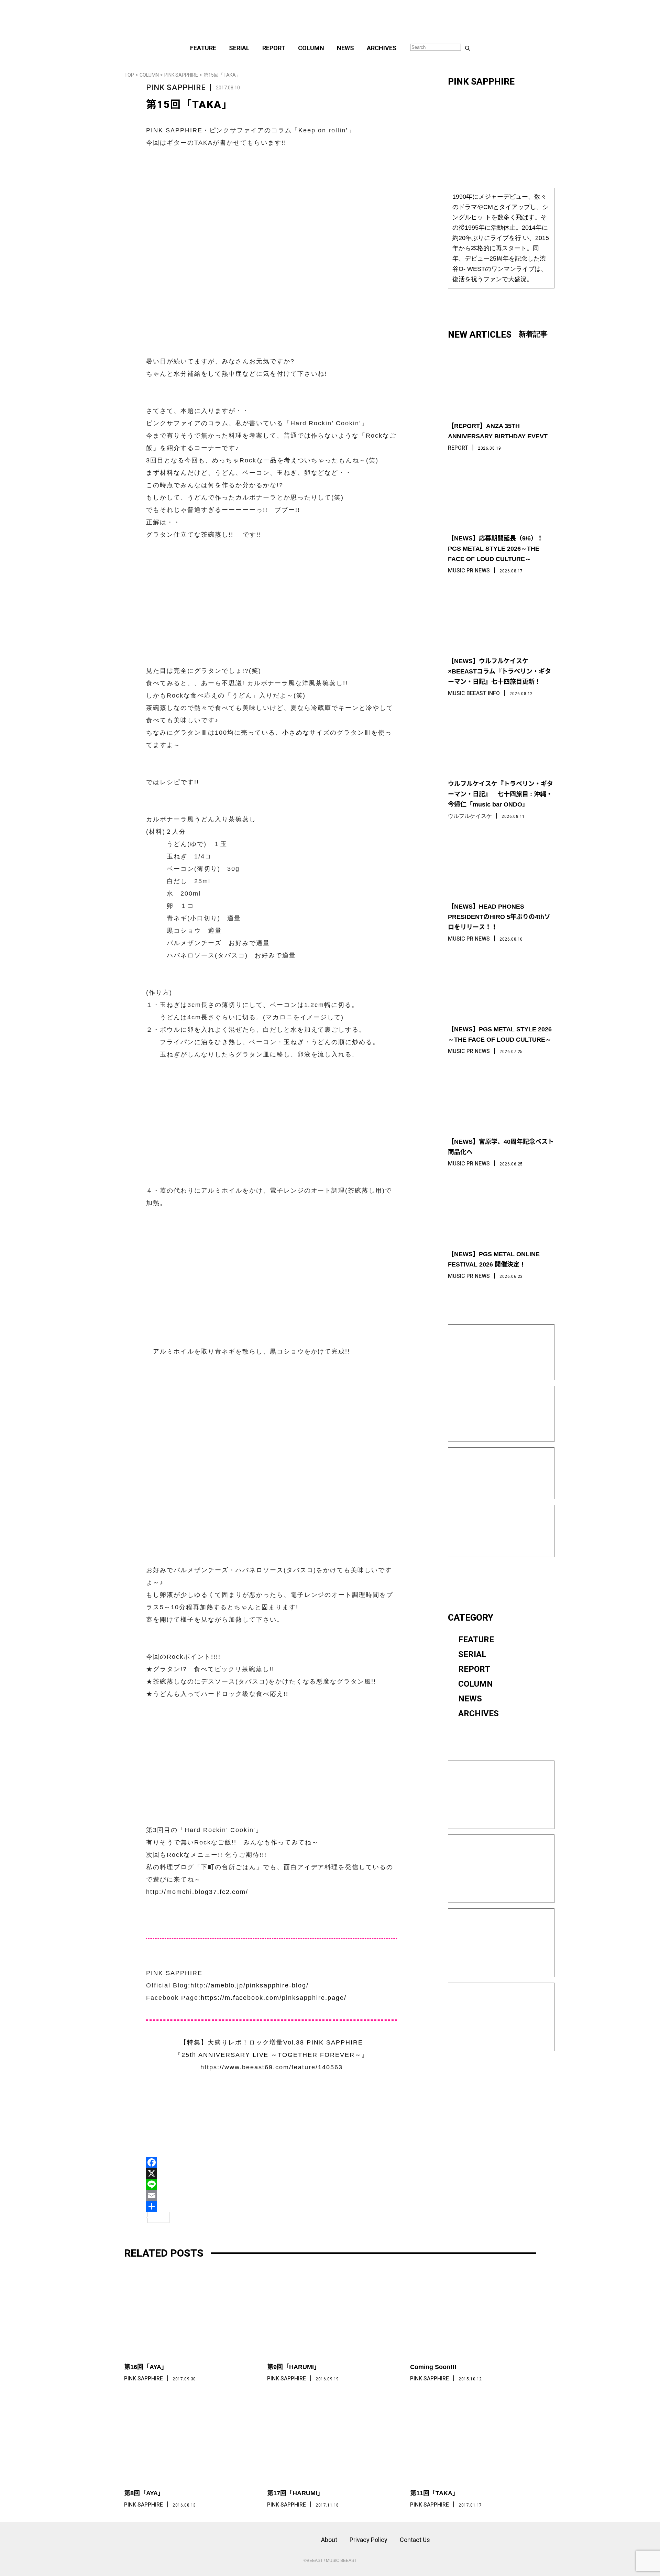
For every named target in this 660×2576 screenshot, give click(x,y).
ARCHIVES (382, 48)
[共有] (272, 2206)
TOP (129, 75)
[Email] (272, 2195)
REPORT (274, 48)
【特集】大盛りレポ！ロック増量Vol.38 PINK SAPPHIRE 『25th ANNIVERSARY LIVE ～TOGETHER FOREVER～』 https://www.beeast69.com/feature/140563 (272, 2055)
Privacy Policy (368, 2540)
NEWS (345, 48)
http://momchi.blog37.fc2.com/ (197, 1892)
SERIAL (239, 48)
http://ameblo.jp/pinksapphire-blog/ (250, 1985)
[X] (272, 2173)
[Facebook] (272, 2162)
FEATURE (203, 48)
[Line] (272, 2184)
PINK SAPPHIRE (181, 75)
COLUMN (311, 48)
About (329, 2540)
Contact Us (415, 2540)
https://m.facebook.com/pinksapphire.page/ (274, 1998)
